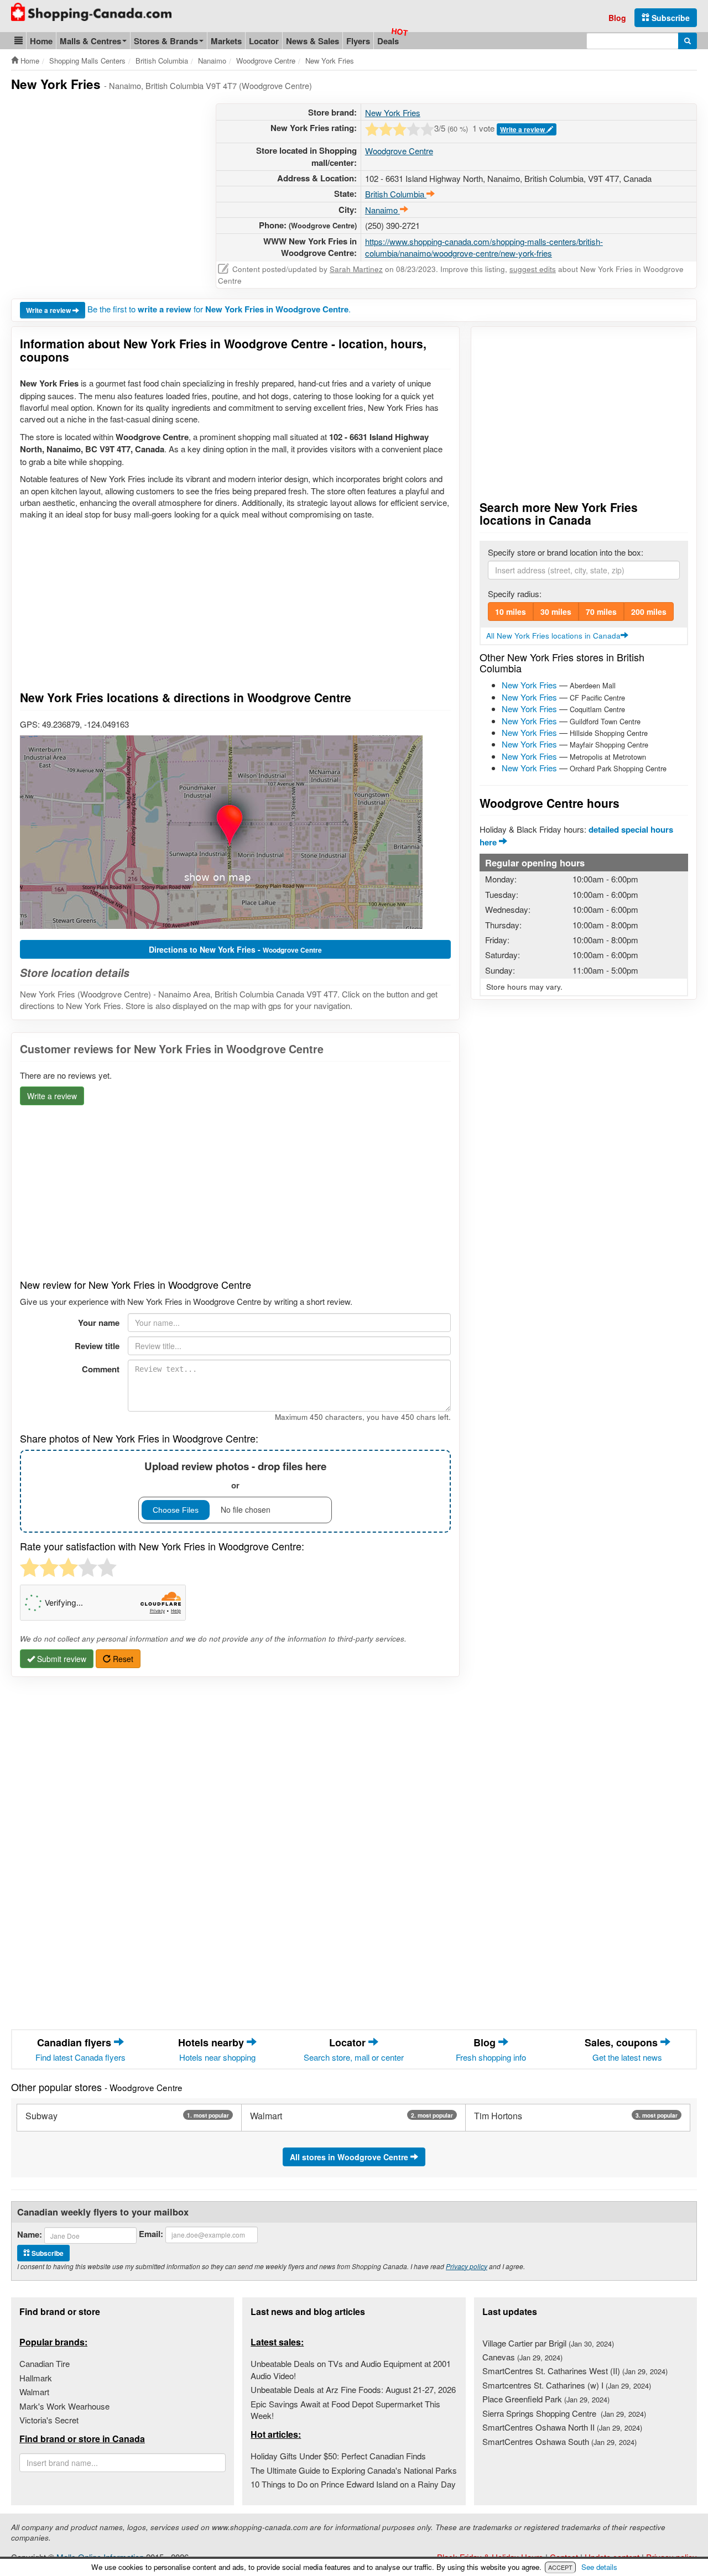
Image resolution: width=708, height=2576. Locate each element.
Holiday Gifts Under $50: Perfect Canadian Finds (338, 2456)
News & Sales (313, 41)
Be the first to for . (219, 309)
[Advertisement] (104, 181)
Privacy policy (467, 2266)
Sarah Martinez (356, 269)
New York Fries (393, 113)
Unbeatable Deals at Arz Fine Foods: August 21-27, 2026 (353, 2389)
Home (41, 41)
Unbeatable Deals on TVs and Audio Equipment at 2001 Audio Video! (351, 2369)
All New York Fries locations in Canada (553, 636)
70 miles (601, 612)
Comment (101, 1369)
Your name (99, 1323)
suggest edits (533, 269)
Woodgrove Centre (399, 151)
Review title (97, 1346)
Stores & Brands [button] (166, 41)
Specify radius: (515, 594)
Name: (30, 2235)
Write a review (523, 129)
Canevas (522, 2357)
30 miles (556, 612)
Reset (122, 1659)
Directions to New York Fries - (235, 949)
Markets (226, 41)
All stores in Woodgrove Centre (350, 2157)
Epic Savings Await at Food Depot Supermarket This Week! (345, 2410)
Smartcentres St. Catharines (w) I (567, 2385)
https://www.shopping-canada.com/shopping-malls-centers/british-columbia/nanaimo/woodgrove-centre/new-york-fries (484, 247)
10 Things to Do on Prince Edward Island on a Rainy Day (353, 2484)
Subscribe (670, 18)
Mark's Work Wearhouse (64, 2406)
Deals (388, 41)
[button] (19, 41)
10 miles (511, 612)
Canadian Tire (45, 2363)
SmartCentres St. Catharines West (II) (575, 2371)
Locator (264, 41)
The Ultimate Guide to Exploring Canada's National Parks (354, 2470)
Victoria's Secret (49, 2420)
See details (599, 2567)
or (235, 1475)
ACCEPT (560, 2567)
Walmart (34, 2392)
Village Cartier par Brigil (548, 2343)
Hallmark (36, 2378)
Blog (617, 18)
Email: (151, 2234)
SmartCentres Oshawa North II (562, 2427)
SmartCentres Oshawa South (559, 2441)
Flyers (358, 41)
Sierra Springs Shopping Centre (564, 2413)
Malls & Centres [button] (90, 41)
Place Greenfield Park (546, 2399)
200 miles (649, 612)
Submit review (61, 1659)
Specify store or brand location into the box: (566, 552)
